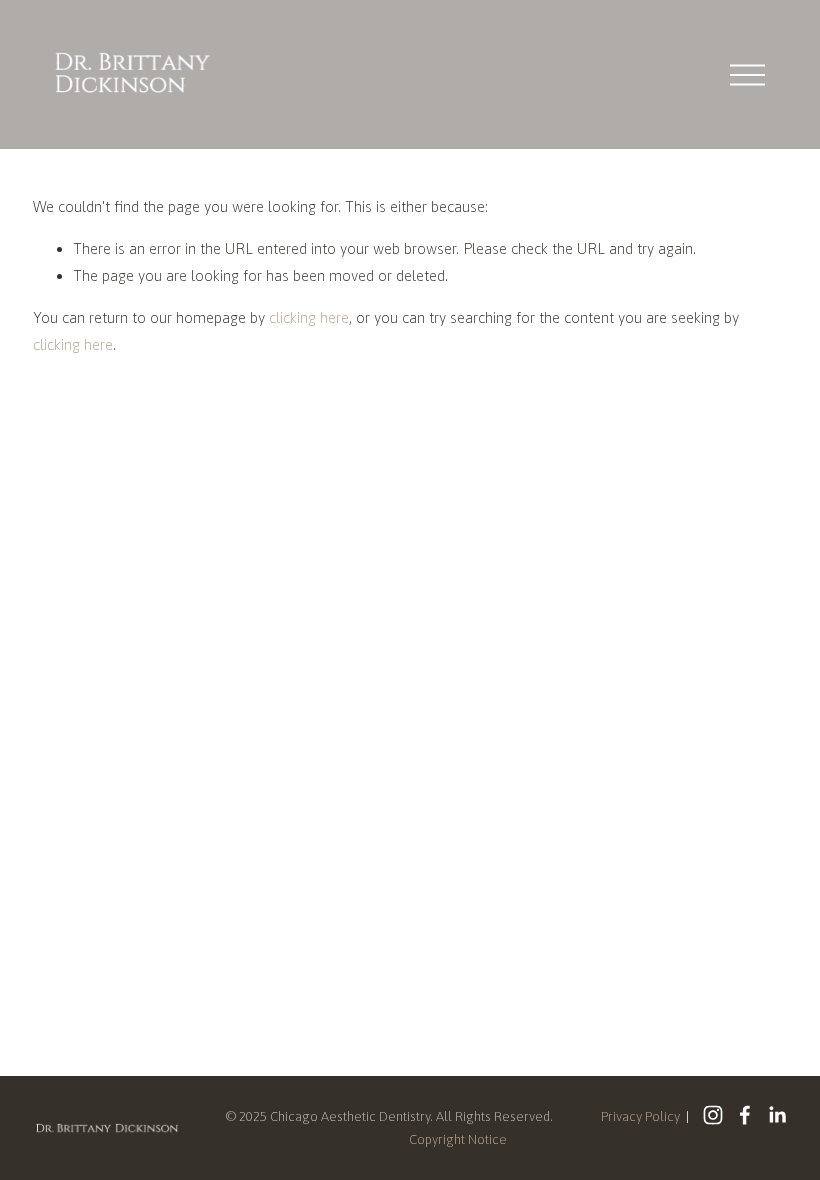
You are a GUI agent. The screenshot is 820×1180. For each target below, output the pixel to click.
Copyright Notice (458, 1139)
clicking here (309, 317)
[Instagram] (713, 1115)
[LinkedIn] (777, 1115)
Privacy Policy (640, 1116)
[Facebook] (745, 1115)
